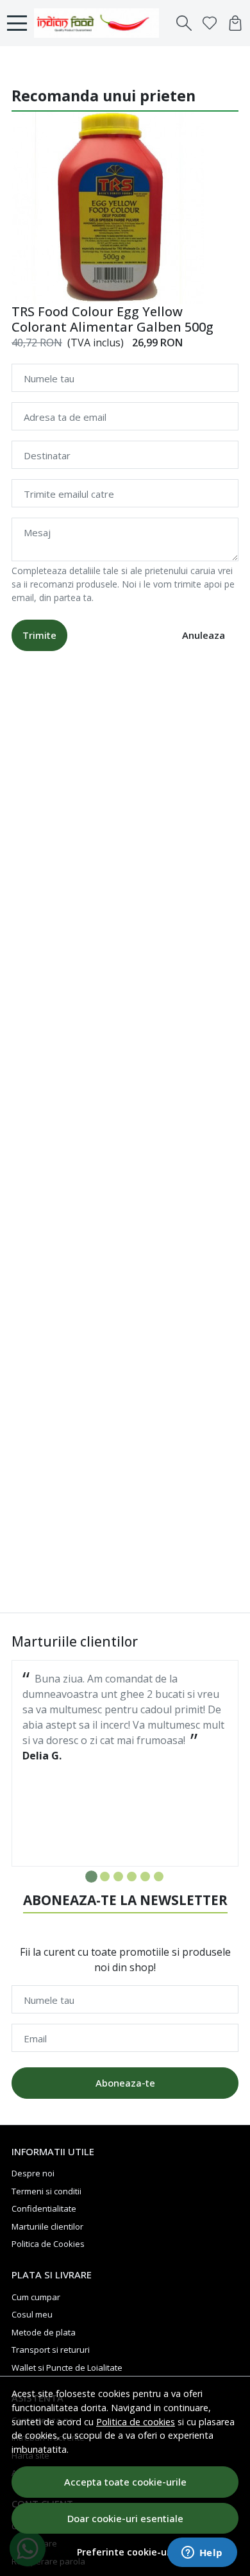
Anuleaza (204, 635)
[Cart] (235, 23)
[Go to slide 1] (91, 1877)
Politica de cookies (136, 2422)
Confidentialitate (44, 2208)
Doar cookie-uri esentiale (125, 2518)
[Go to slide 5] (145, 1877)
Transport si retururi (51, 2350)
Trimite (39, 635)
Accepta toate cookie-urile (125, 2482)
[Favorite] (210, 23)
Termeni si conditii (46, 2191)
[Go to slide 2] (105, 1877)
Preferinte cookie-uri (125, 2552)
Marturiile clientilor (47, 2226)
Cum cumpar (36, 2297)
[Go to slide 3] (118, 1877)
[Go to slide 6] (159, 1877)
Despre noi (33, 2173)
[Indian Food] (100, 23)
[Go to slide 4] (132, 1877)
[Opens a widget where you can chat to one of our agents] (202, 2554)
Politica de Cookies (48, 2244)
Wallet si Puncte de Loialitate (67, 2368)
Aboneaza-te (125, 2083)
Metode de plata (44, 2332)
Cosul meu (32, 2314)
